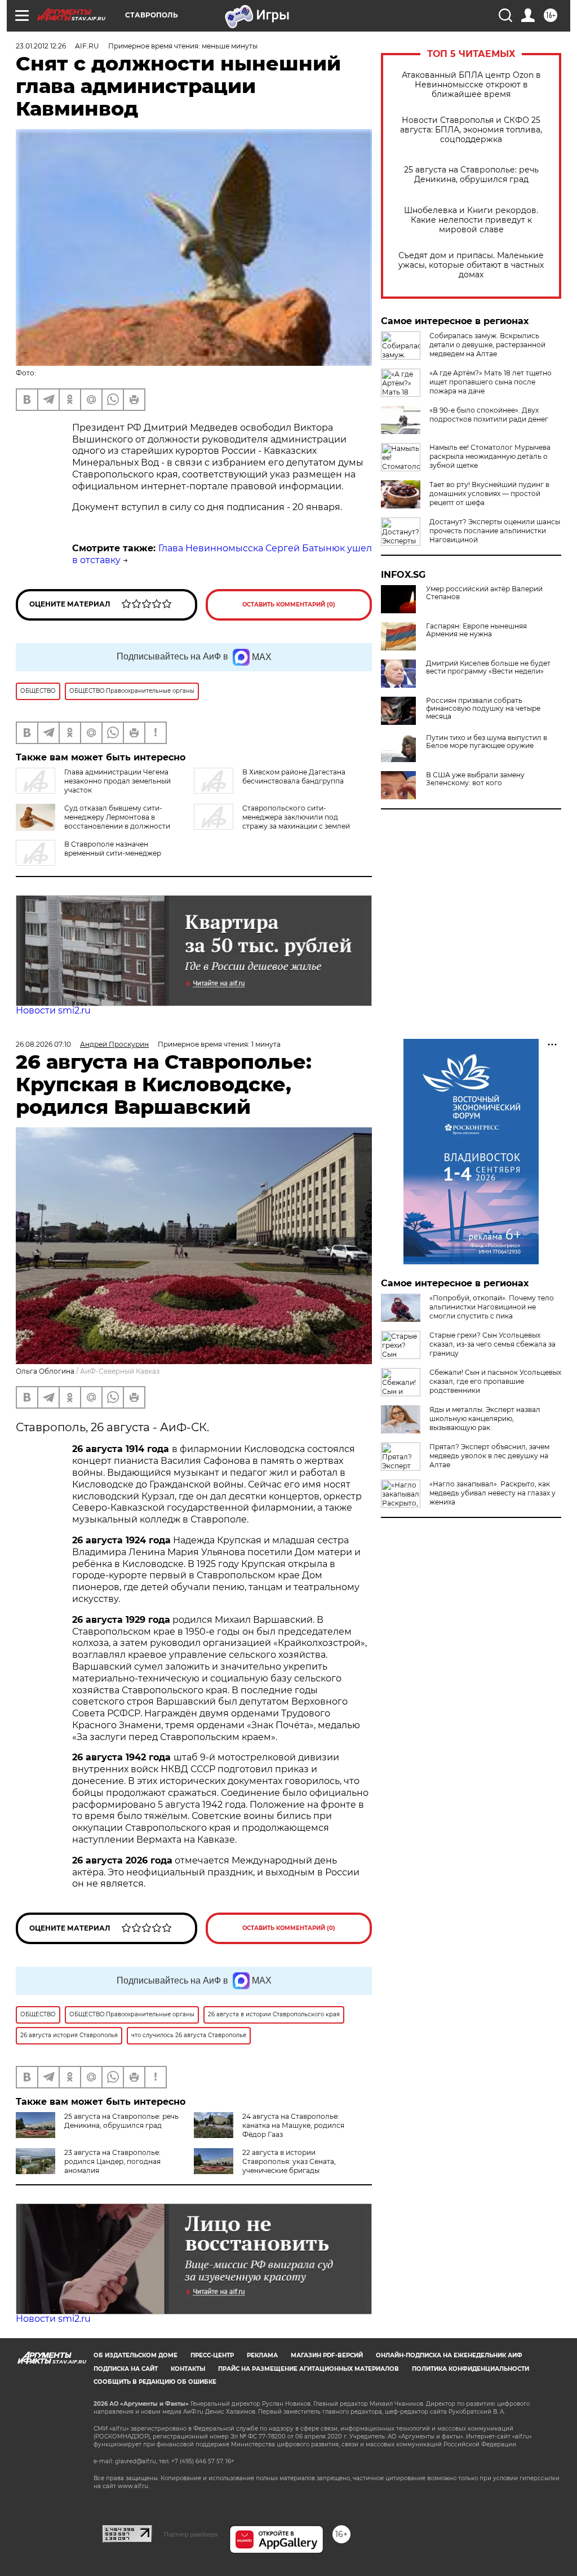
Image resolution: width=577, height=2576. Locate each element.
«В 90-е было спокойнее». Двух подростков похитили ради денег (489, 415)
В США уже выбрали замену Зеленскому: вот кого (475, 779)
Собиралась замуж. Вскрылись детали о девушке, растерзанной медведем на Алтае (487, 345)
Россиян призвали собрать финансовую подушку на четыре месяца (483, 709)
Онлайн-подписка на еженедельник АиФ (449, 2355)
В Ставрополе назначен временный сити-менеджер (113, 849)
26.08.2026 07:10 (43, 1044)
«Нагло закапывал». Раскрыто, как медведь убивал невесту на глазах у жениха (492, 1493)
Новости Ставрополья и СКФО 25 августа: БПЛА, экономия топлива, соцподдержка (471, 130)
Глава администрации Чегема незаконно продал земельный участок (117, 781)
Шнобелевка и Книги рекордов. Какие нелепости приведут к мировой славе (471, 220)
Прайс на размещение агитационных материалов (309, 2369)
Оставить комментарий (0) (289, 605)
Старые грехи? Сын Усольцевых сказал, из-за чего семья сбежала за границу (492, 1344)
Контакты (188, 2369)
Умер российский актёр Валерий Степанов (484, 593)
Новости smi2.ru (53, 1010)
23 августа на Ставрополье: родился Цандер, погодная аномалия (112, 2161)
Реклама (262, 2355)
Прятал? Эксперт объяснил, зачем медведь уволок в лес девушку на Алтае (489, 1456)
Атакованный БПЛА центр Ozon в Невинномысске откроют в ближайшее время (471, 85)
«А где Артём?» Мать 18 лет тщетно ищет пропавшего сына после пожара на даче (491, 382)
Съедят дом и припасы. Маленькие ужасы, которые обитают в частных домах (471, 265)
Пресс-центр (212, 2355)
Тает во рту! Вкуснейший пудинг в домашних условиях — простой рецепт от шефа (489, 493)
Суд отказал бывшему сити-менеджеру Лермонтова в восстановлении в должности (117, 817)
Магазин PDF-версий (327, 2355)
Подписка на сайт (126, 2369)
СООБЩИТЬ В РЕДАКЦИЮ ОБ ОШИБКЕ (155, 2382)
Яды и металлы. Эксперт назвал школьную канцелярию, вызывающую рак (485, 1418)
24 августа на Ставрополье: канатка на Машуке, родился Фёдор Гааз (293, 2125)
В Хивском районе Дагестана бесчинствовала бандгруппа (294, 776)
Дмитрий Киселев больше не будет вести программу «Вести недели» (488, 667)
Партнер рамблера (191, 2534)
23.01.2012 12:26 (41, 46)
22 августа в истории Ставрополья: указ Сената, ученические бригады (289, 2161)
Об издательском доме (136, 2355)
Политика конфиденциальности (471, 2369)
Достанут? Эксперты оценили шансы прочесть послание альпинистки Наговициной (495, 531)
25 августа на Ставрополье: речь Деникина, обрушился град (471, 175)
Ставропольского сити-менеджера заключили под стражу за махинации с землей (296, 817)
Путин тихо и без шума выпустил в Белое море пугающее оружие (487, 742)
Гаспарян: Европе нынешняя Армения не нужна (476, 630)
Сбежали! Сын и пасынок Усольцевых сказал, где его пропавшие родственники (495, 1381)
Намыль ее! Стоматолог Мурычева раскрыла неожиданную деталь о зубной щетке (490, 456)
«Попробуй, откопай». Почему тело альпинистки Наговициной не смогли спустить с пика (492, 1307)
